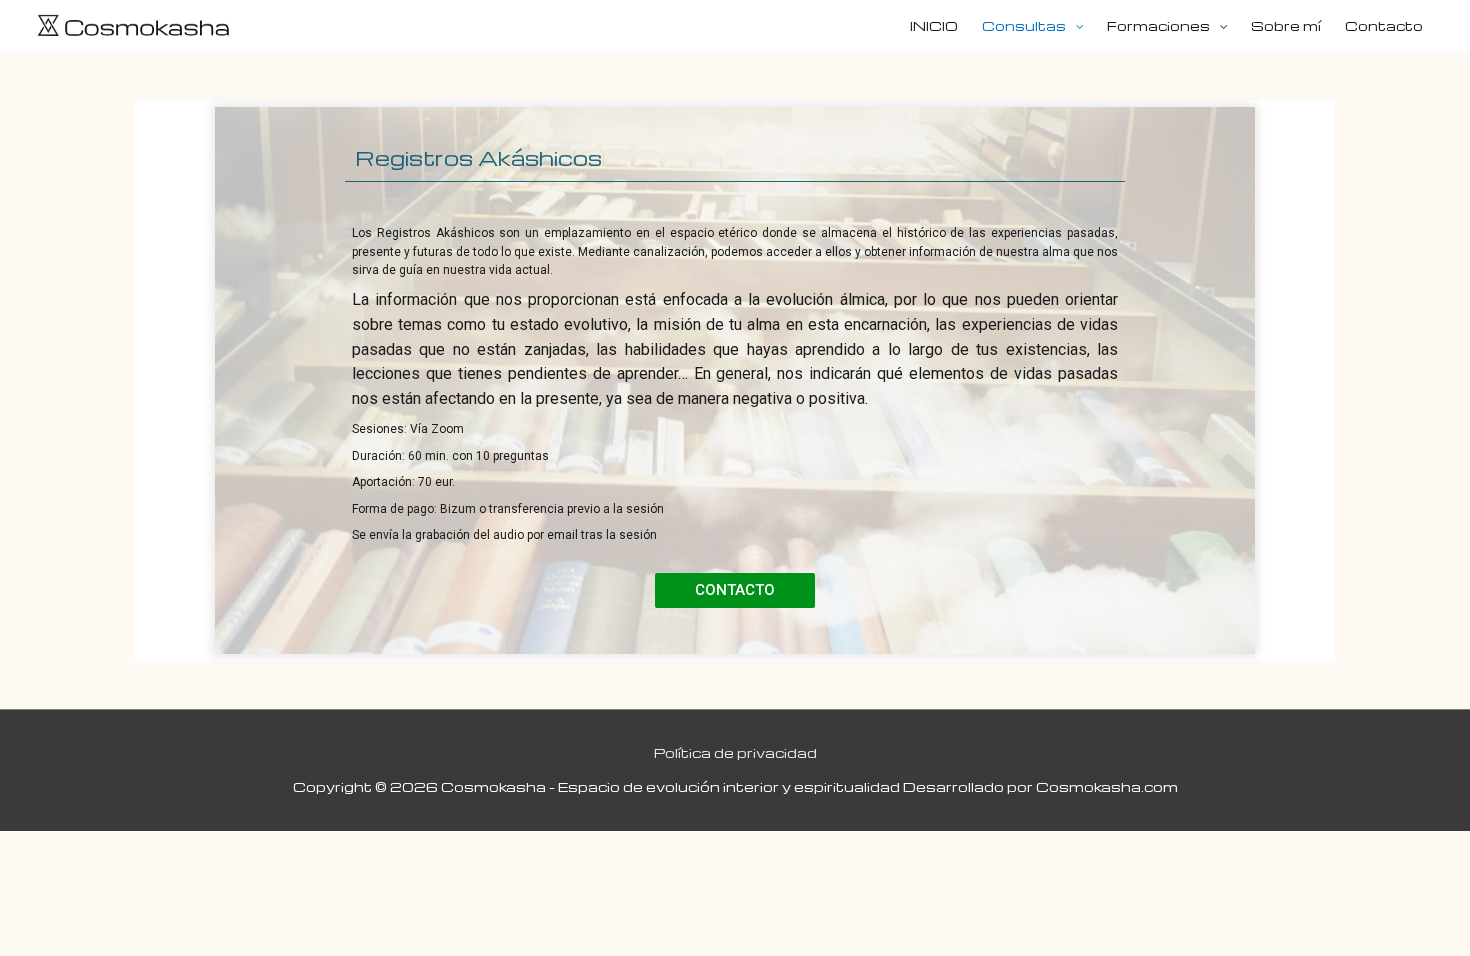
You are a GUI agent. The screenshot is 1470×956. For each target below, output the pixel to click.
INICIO (934, 25)
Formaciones (1158, 25)
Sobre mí (1286, 25)
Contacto (1384, 25)
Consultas (1024, 25)
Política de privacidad (735, 752)
